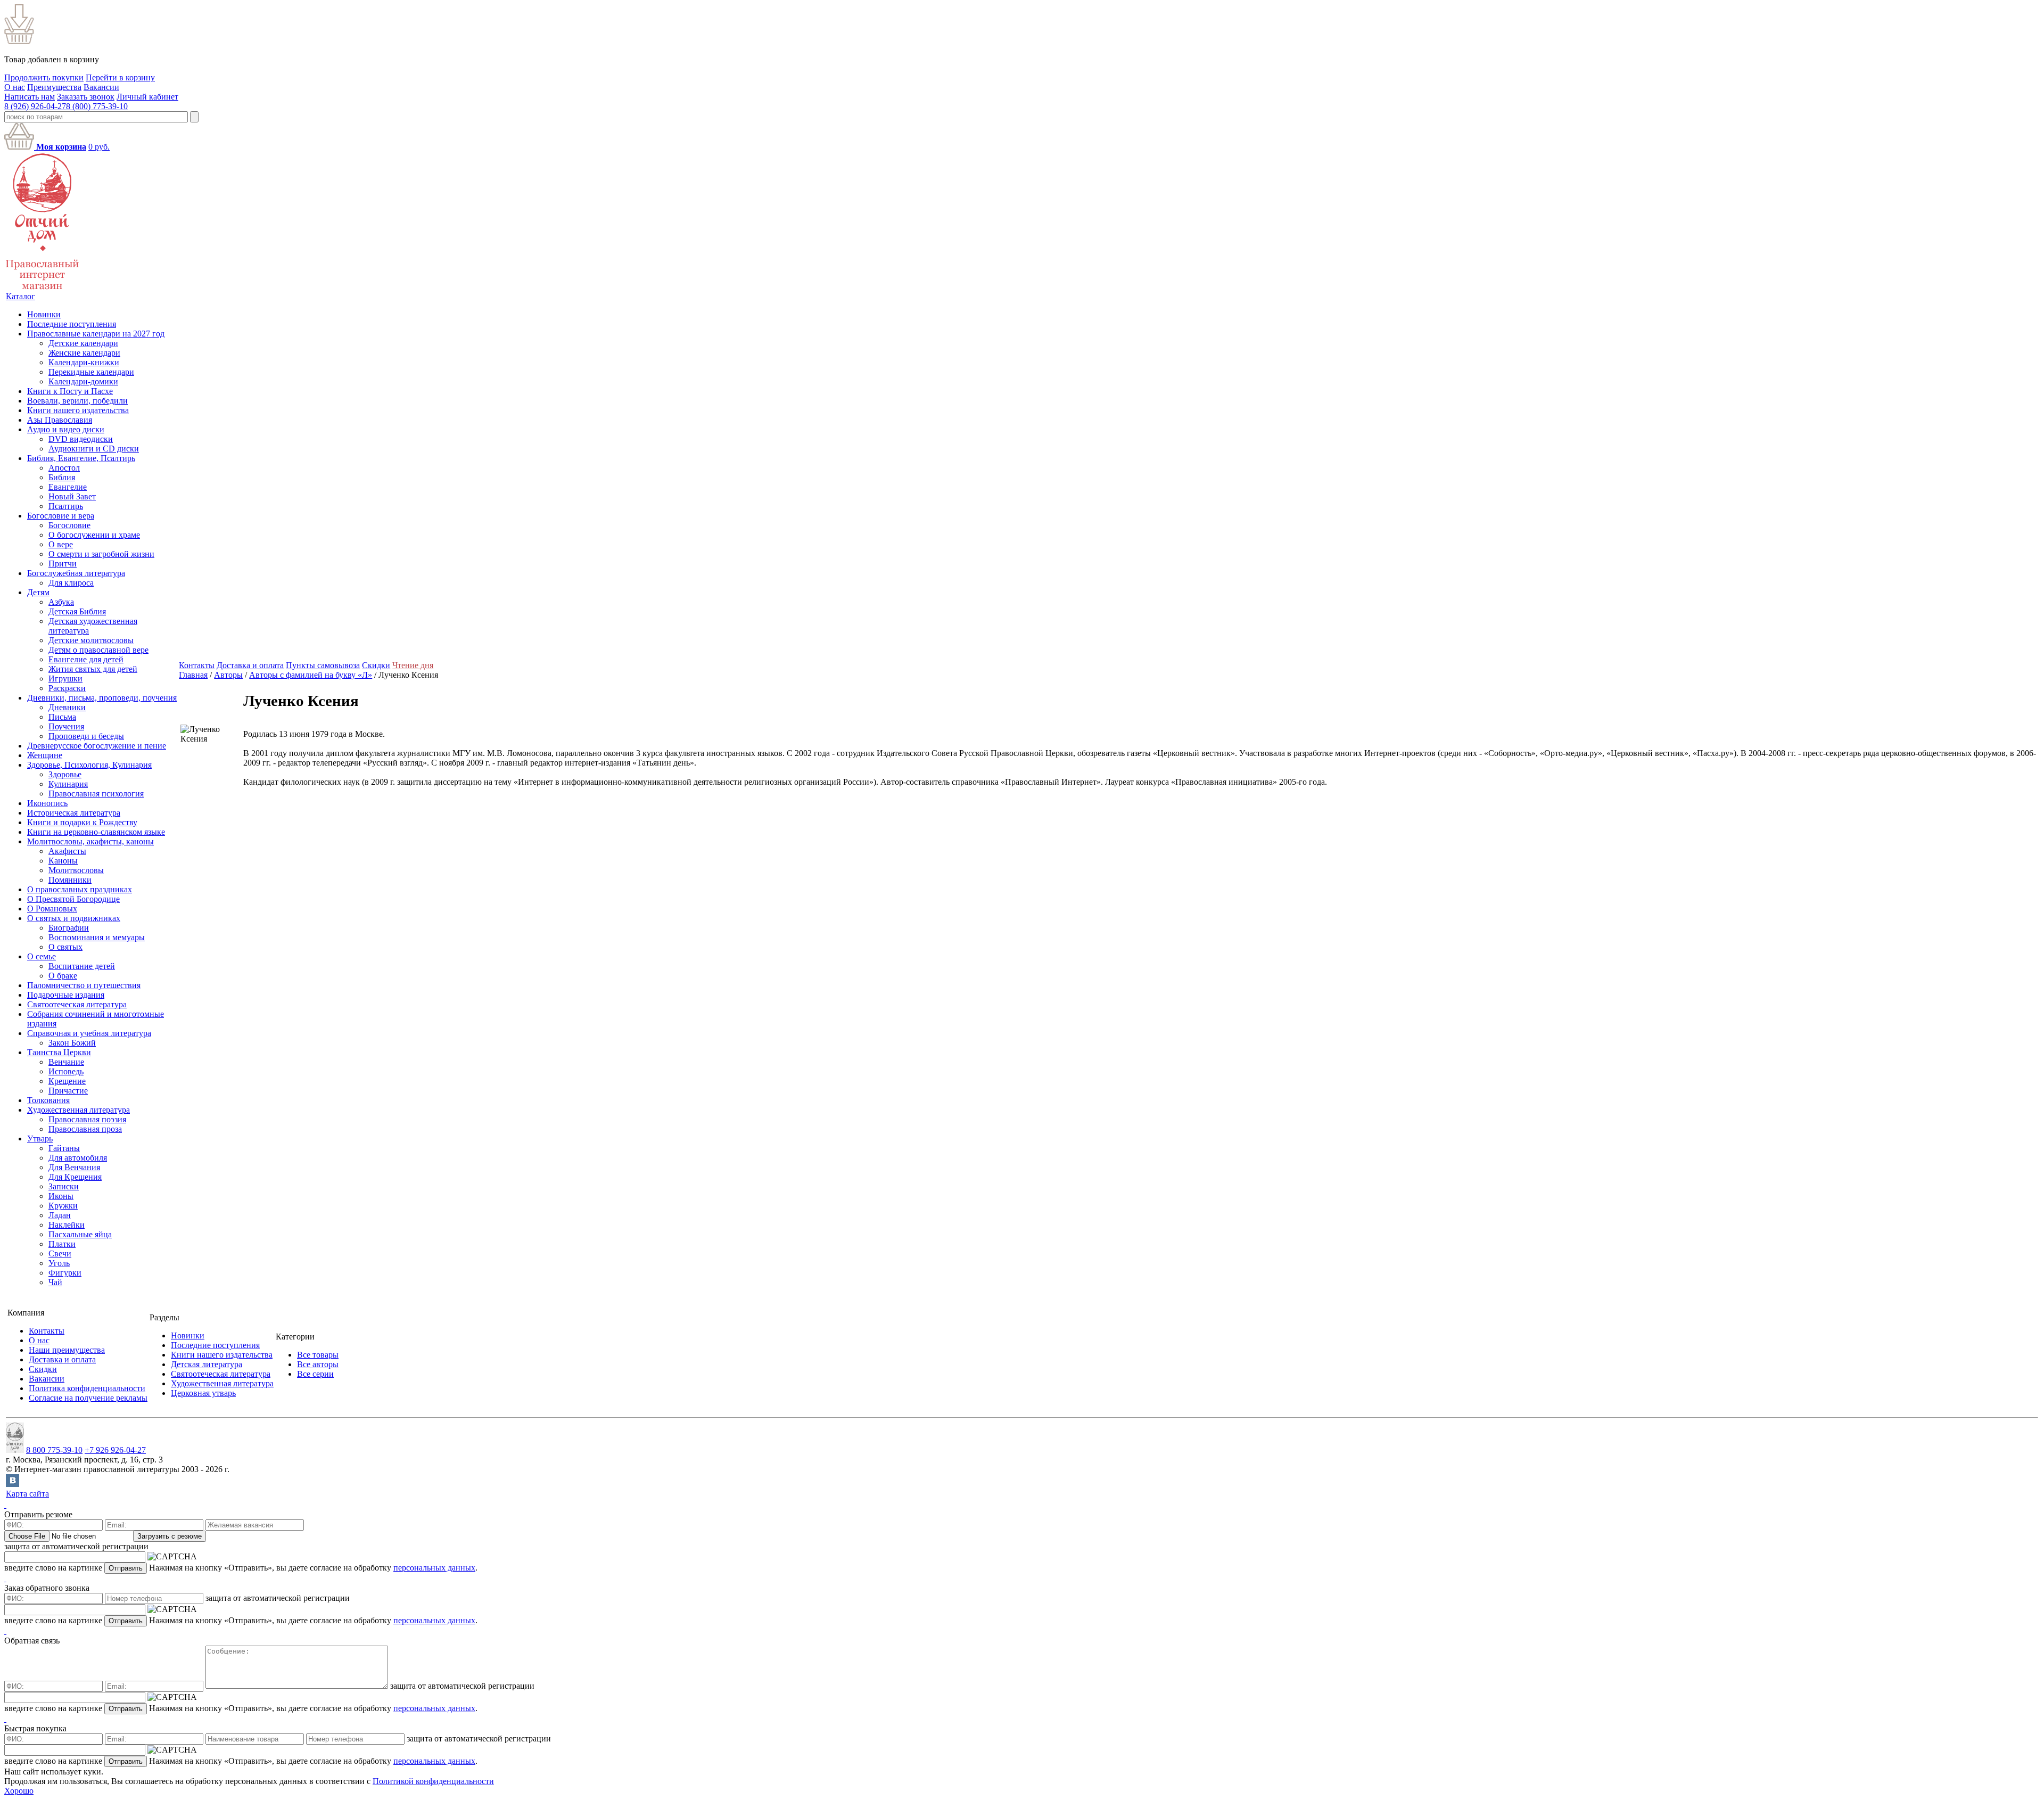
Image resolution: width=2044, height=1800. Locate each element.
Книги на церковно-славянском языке (96, 832)
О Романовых (52, 909)
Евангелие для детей (86, 659)
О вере (61, 544)
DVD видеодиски (81, 439)
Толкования (48, 1100)
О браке (63, 976)
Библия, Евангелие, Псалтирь (81, 458)
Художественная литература (79, 1110)
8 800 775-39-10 (54, 1450)
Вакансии (101, 87)
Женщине (45, 755)
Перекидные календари (91, 372)
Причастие (68, 1091)
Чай (55, 1282)
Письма (62, 717)
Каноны (63, 861)
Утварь (40, 1139)
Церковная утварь (203, 1393)
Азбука (61, 602)
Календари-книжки (84, 362)
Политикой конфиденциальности (433, 1781)
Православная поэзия (87, 1119)
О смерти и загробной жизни (101, 554)
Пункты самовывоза (323, 665)
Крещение (67, 1081)
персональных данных (434, 1568)
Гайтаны (64, 1148)
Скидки (376, 665)
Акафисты (67, 851)
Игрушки (65, 679)
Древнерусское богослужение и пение (97, 746)
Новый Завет (72, 496)
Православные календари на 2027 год (96, 334)
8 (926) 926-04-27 (35, 106)
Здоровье (65, 774)
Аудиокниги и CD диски (94, 449)
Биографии (69, 928)
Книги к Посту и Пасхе (70, 391)
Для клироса (71, 583)
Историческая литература (74, 813)
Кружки (63, 1206)
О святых (65, 947)
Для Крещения (75, 1177)
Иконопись (47, 803)
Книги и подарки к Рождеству (82, 822)
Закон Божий (72, 1043)
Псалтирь (66, 506)
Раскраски (67, 688)
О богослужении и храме (94, 535)
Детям (38, 592)
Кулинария (68, 784)
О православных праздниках (80, 889)
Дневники (67, 707)
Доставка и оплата (250, 665)
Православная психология (96, 794)
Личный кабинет (147, 97)
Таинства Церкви (59, 1052)
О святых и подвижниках (74, 918)
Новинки (44, 314)
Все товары (318, 1355)
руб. (99, 147)
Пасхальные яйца (80, 1234)
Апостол (64, 468)
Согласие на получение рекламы (88, 1398)
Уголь (59, 1263)
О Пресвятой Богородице (73, 899)
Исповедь (66, 1071)
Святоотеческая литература (77, 1004)
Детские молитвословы (91, 640)
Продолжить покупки (44, 77)
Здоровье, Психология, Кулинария (89, 765)
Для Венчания (74, 1167)
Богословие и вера (61, 516)
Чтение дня (413, 665)
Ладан (60, 1215)
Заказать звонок (86, 97)
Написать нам (30, 97)
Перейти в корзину (120, 77)
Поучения (66, 726)
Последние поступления (72, 324)
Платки (62, 1244)
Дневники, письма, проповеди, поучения (102, 698)
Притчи (63, 564)
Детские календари (83, 343)
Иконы (61, 1196)
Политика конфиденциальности (87, 1388)
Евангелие (68, 487)
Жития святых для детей (93, 669)
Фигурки (65, 1273)
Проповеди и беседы (86, 736)
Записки (64, 1186)
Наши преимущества (67, 1350)
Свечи (60, 1254)
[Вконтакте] (13, 1484)
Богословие (69, 525)
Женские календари (84, 353)
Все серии (315, 1374)
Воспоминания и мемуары (97, 937)
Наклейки (67, 1225)
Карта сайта (27, 1494)
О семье (42, 956)
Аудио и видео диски (66, 429)
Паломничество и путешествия (84, 985)
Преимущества (54, 87)
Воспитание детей (82, 966)
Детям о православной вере (98, 650)
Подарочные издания (66, 995)
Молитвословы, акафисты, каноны (90, 841)
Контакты (197, 665)
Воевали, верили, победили (77, 401)
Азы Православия (60, 420)
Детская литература (207, 1364)
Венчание (66, 1062)
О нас (15, 87)
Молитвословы (76, 870)
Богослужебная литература (76, 573)
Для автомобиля (78, 1158)
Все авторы (318, 1364)
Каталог (20, 296)
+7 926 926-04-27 (115, 1450)
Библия (62, 477)
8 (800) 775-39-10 (97, 106)
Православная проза (85, 1129)
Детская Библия (77, 611)
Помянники (70, 880)
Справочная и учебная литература (89, 1033)
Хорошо (19, 1791)
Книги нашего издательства (78, 410)
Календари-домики (83, 381)
